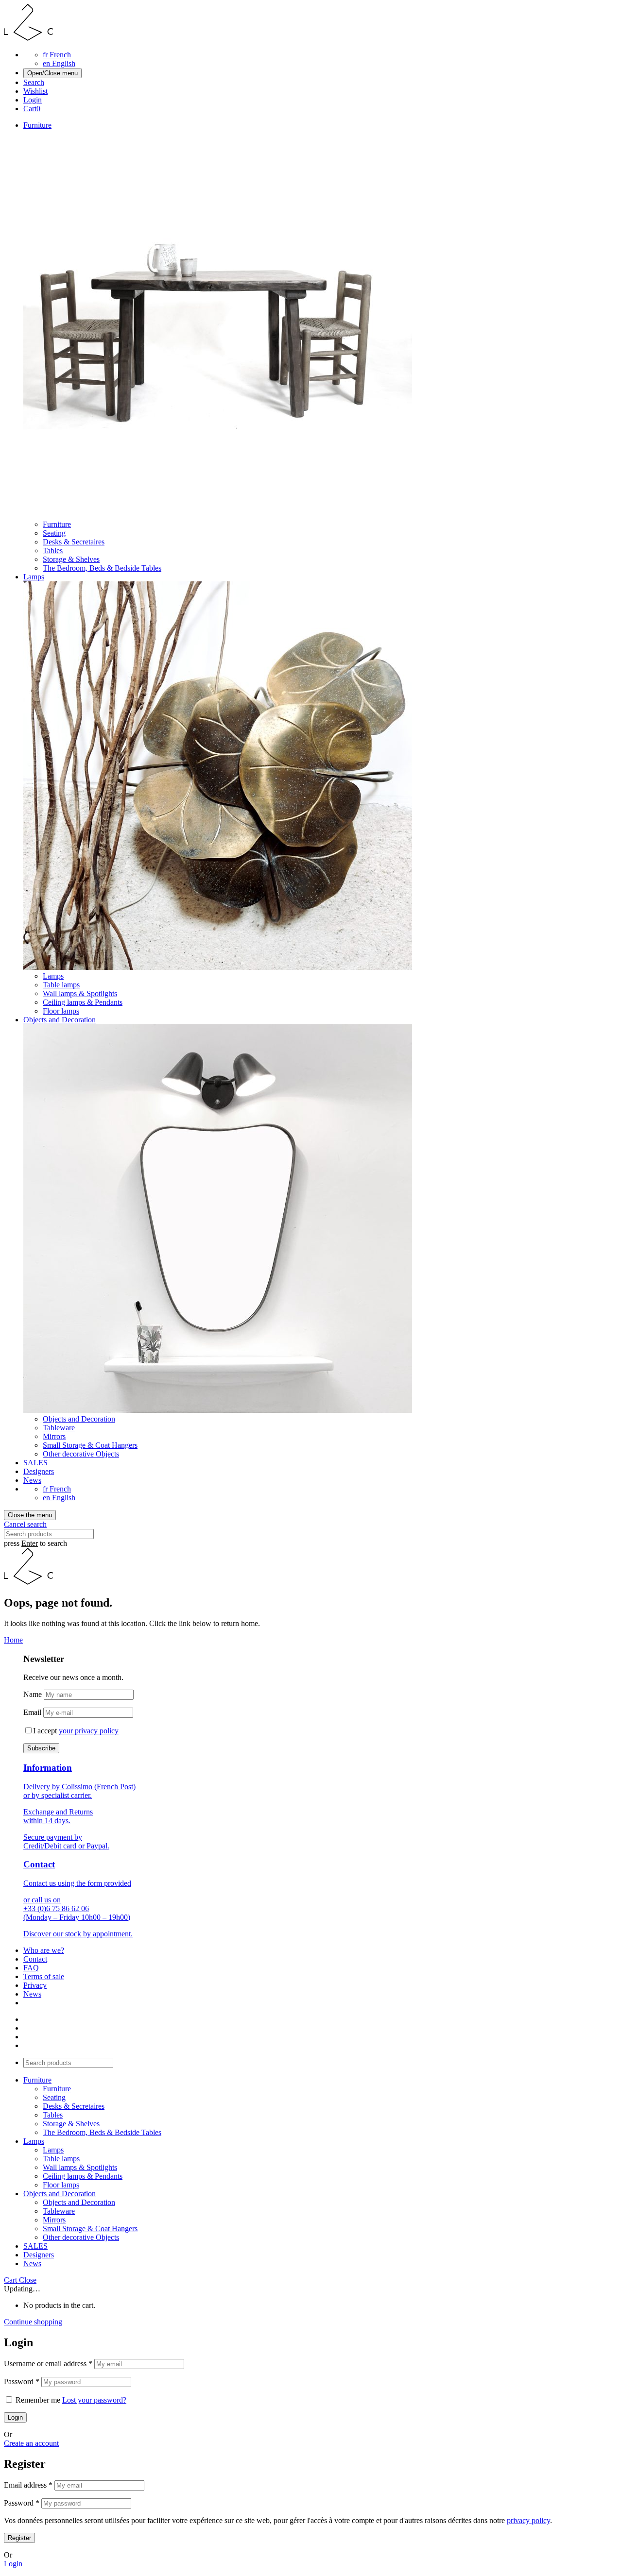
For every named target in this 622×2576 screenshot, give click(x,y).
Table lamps (61, 985)
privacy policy (528, 2520)
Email (32, 1712)
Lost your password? (94, 2400)
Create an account (31, 2443)
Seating (54, 533)
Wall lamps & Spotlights (80, 993)
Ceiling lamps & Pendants (83, 1002)
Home (13, 1640)
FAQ (31, 1968)
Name (33, 1694)
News (32, 1480)
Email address (28, 2485)
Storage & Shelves (71, 559)
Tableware (59, 1428)
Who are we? (44, 1950)
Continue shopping (33, 2322)
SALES (35, 1463)
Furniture (37, 125)
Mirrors (54, 1436)
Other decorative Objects (81, 1454)
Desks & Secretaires (74, 542)
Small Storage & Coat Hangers (90, 1445)
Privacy (35, 1985)
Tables (53, 551)
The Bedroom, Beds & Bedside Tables (102, 568)
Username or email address (48, 2364)
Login (13, 2564)
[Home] (28, 38)
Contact (35, 1959)
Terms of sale (44, 1976)
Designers (39, 1471)
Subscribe (41, 1748)
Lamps (34, 577)
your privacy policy (89, 1731)
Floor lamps (61, 1011)
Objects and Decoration (60, 1020)
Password (22, 2381)
